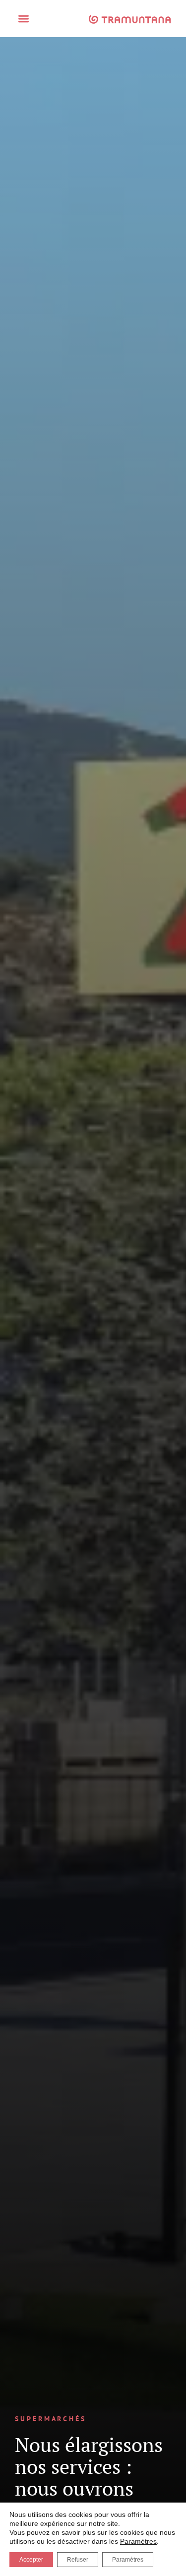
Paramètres (138, 2541)
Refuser (78, 2560)
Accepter (31, 2560)
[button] (24, 19)
